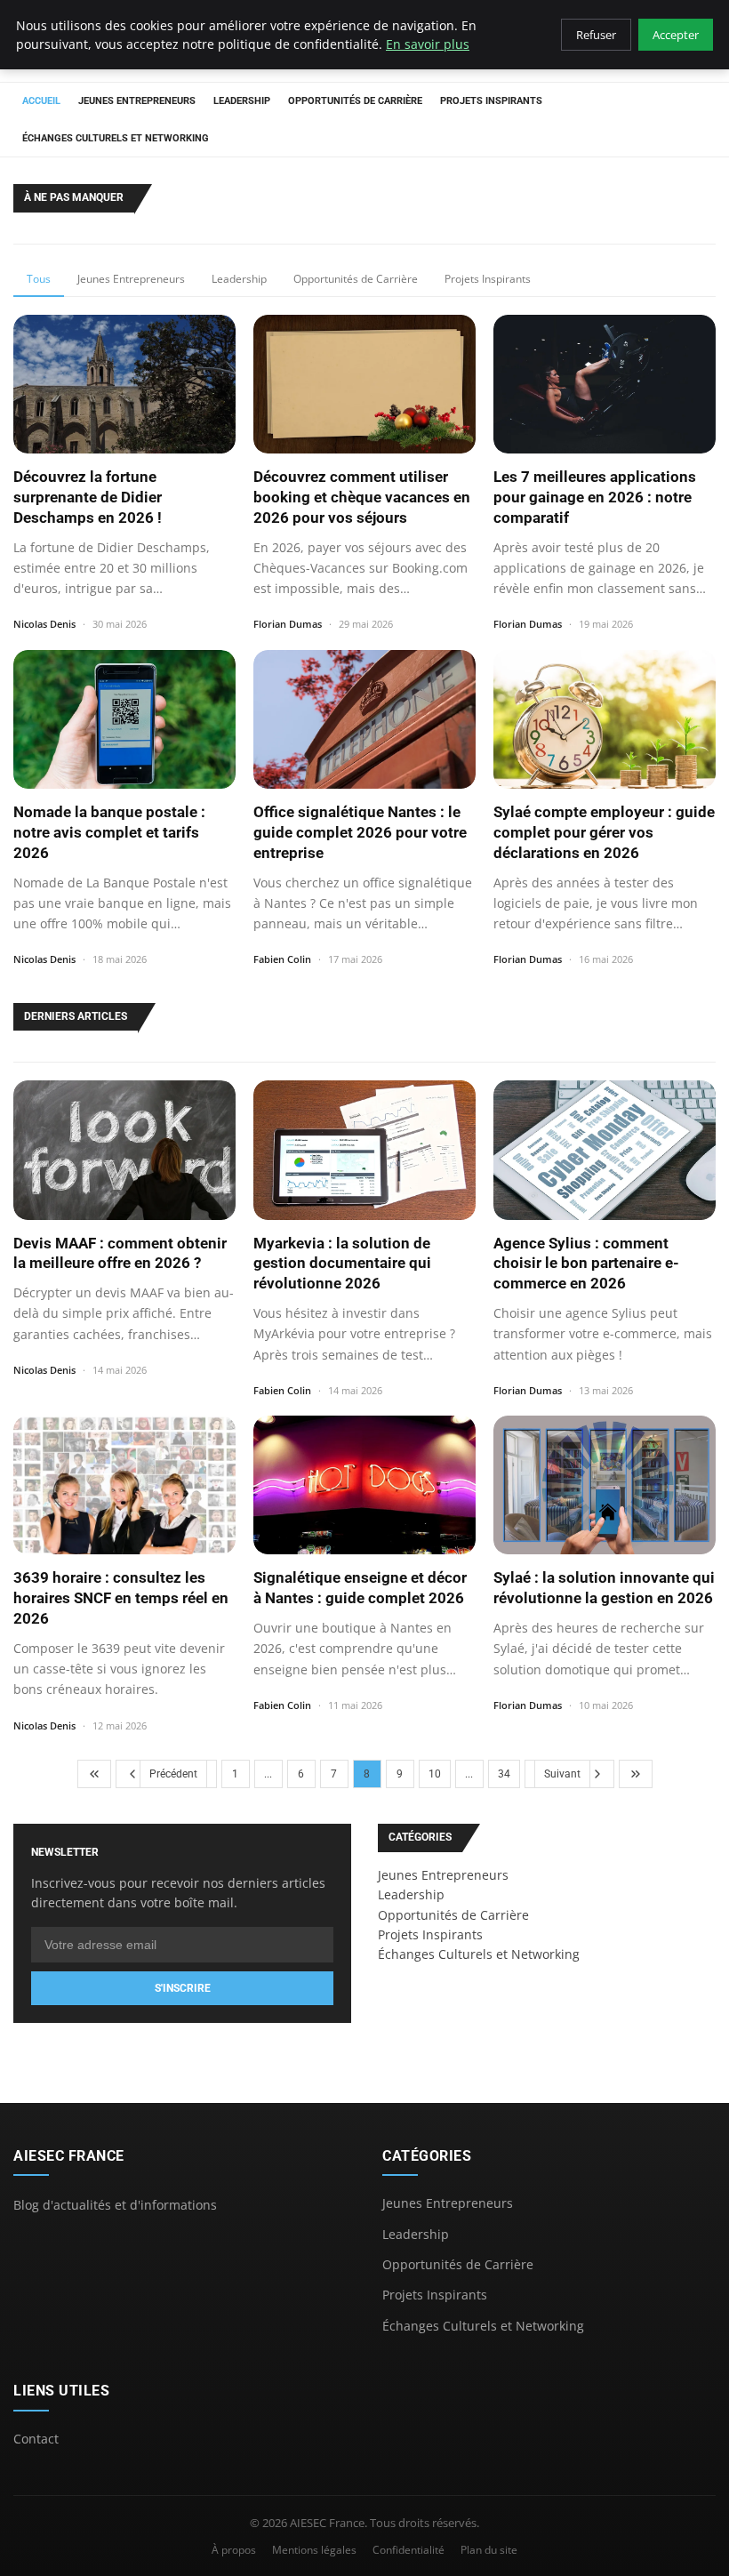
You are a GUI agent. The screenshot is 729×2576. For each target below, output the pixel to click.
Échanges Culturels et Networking (116, 138)
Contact (36, 2439)
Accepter (676, 35)
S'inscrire (183, 1988)
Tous (39, 279)
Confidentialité (409, 2550)
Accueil (41, 101)
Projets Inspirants (491, 101)
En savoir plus (428, 44)
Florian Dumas (288, 624)
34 (504, 1774)
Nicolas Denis (44, 624)
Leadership (242, 101)
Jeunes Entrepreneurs (137, 101)
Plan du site (489, 2550)
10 (435, 1774)
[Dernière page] (636, 1774)
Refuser (596, 35)
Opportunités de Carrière (355, 101)
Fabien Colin (282, 959)
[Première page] (94, 1774)
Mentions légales (314, 2550)
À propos (234, 2550)
